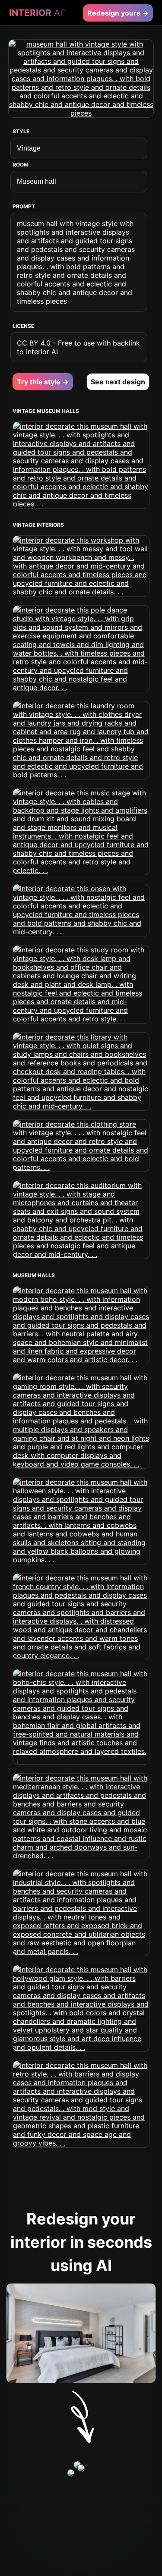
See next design (118, 382)
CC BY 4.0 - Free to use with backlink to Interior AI (78, 347)
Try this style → (43, 382)
